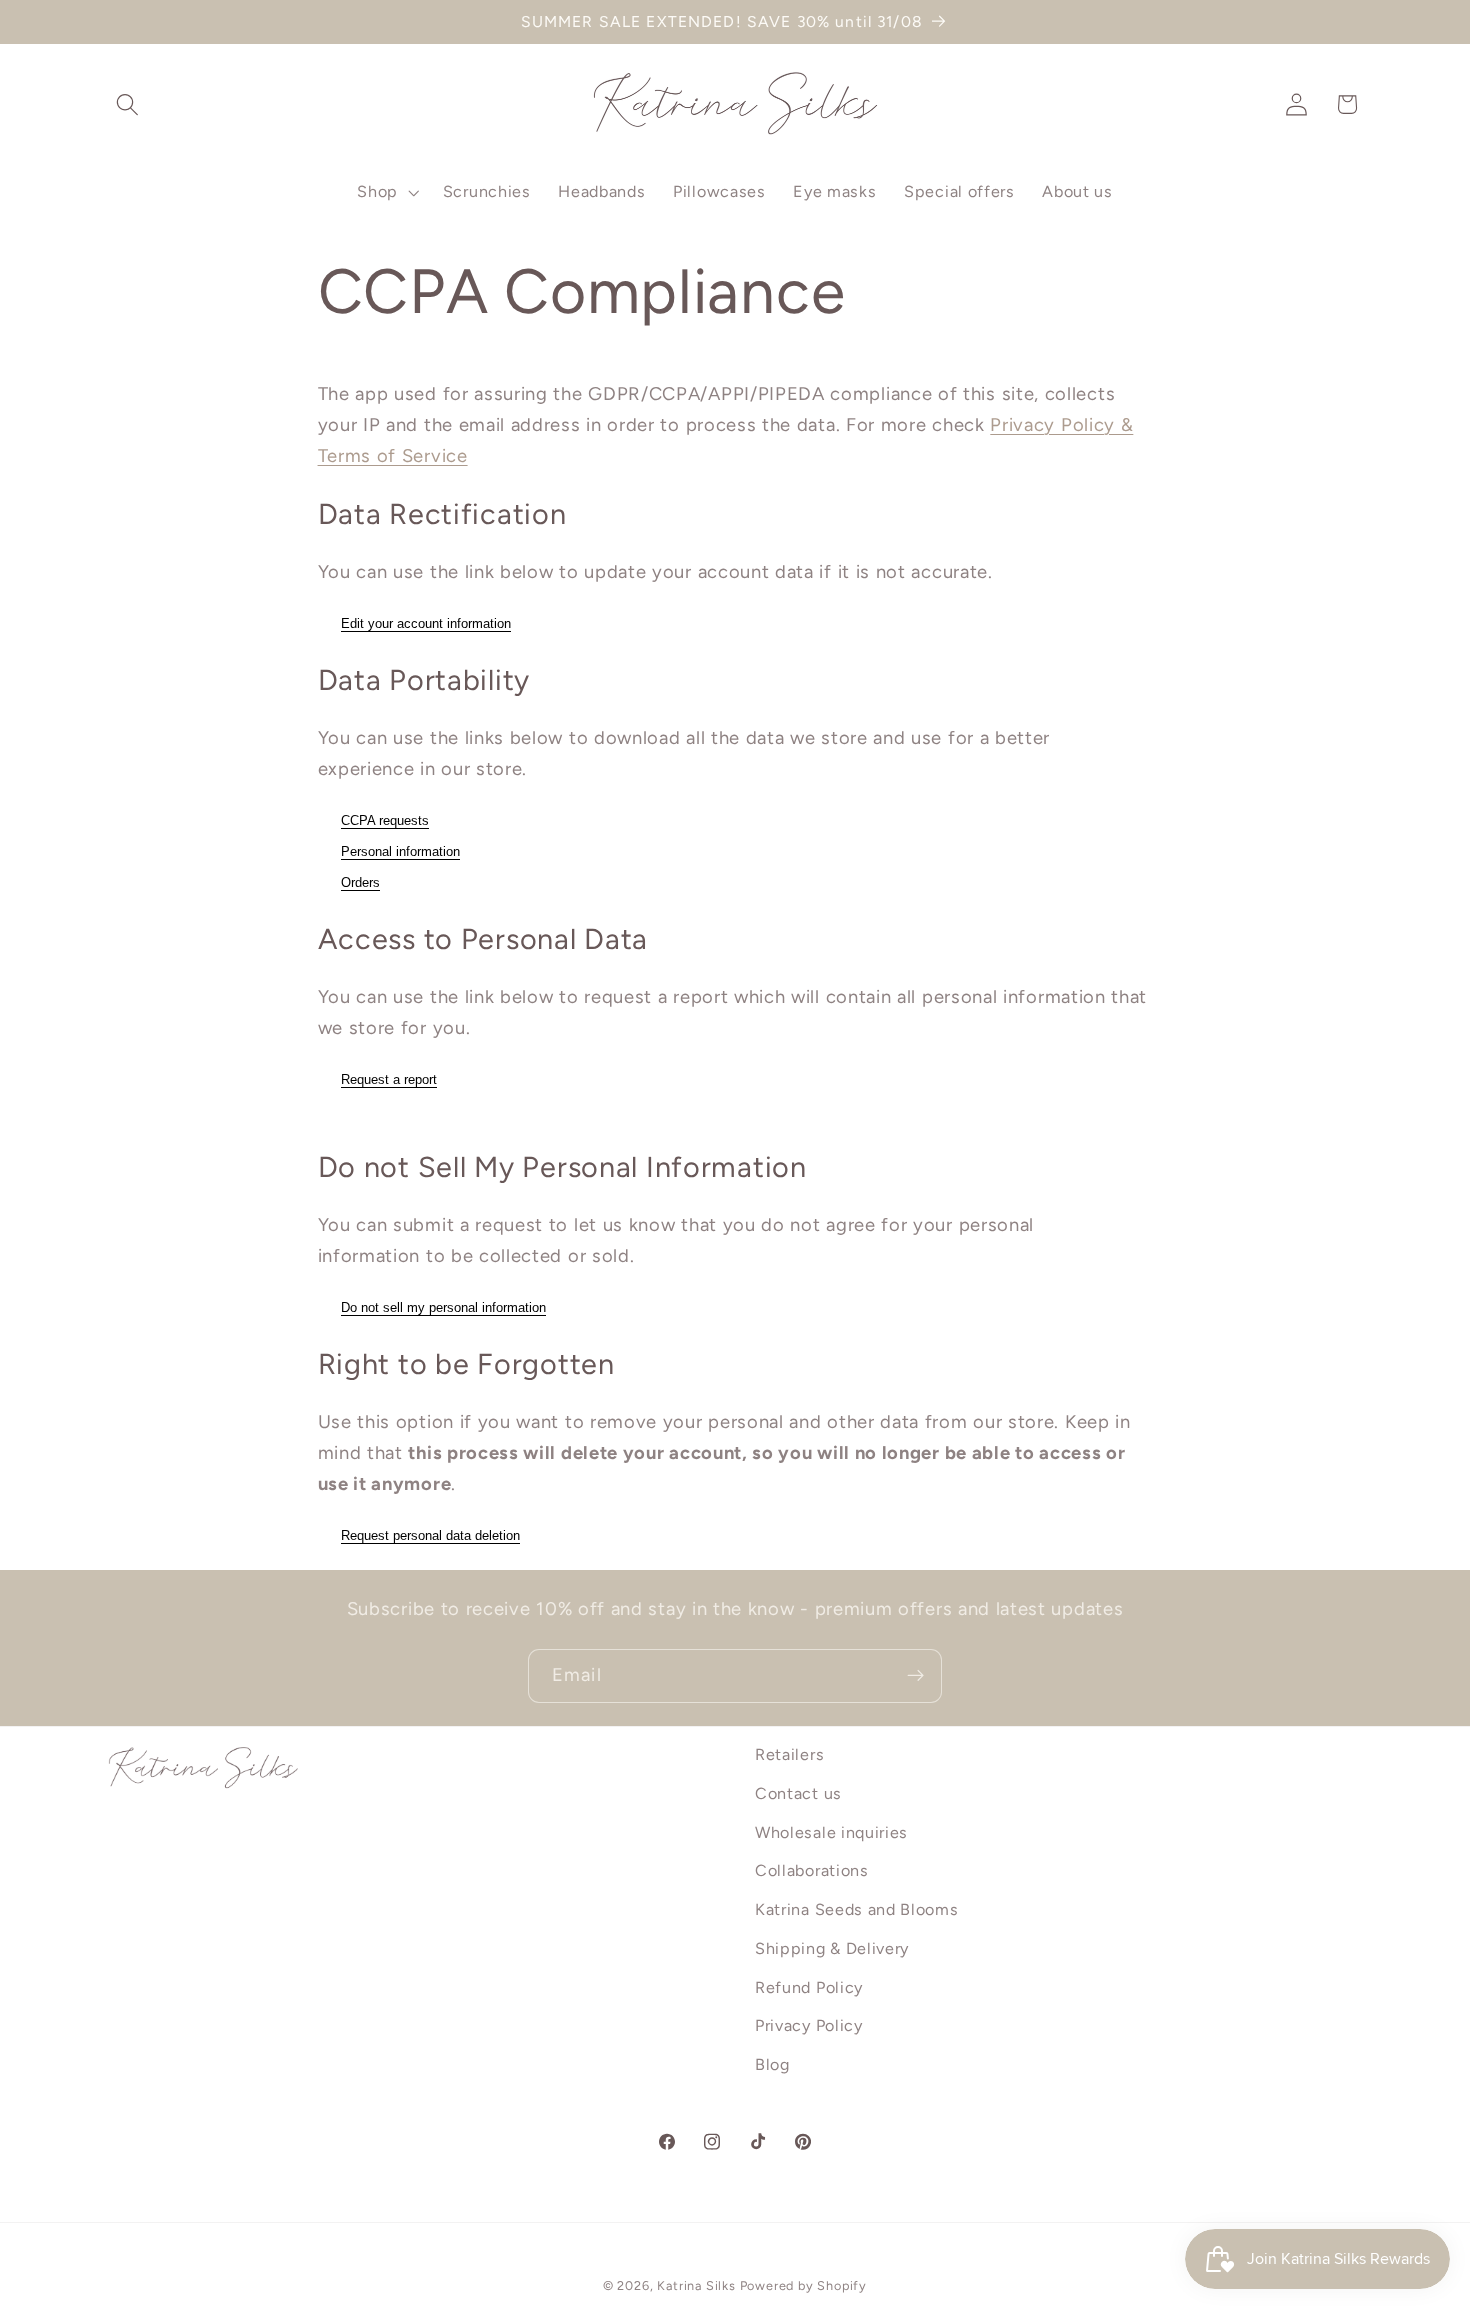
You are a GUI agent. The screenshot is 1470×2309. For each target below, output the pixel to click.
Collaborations (812, 1871)
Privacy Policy (809, 2026)
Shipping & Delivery (832, 1948)
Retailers (789, 1754)
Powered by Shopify (804, 2286)
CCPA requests (385, 820)
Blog (772, 2065)
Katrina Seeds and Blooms (857, 1909)
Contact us (798, 1793)
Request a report (389, 1079)
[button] (128, 104)
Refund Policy (809, 1987)
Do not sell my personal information (443, 1307)
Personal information (400, 851)
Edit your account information (426, 623)
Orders (360, 882)
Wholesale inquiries (831, 1832)
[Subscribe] (915, 1676)
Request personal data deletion (430, 1535)
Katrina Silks (696, 2286)
